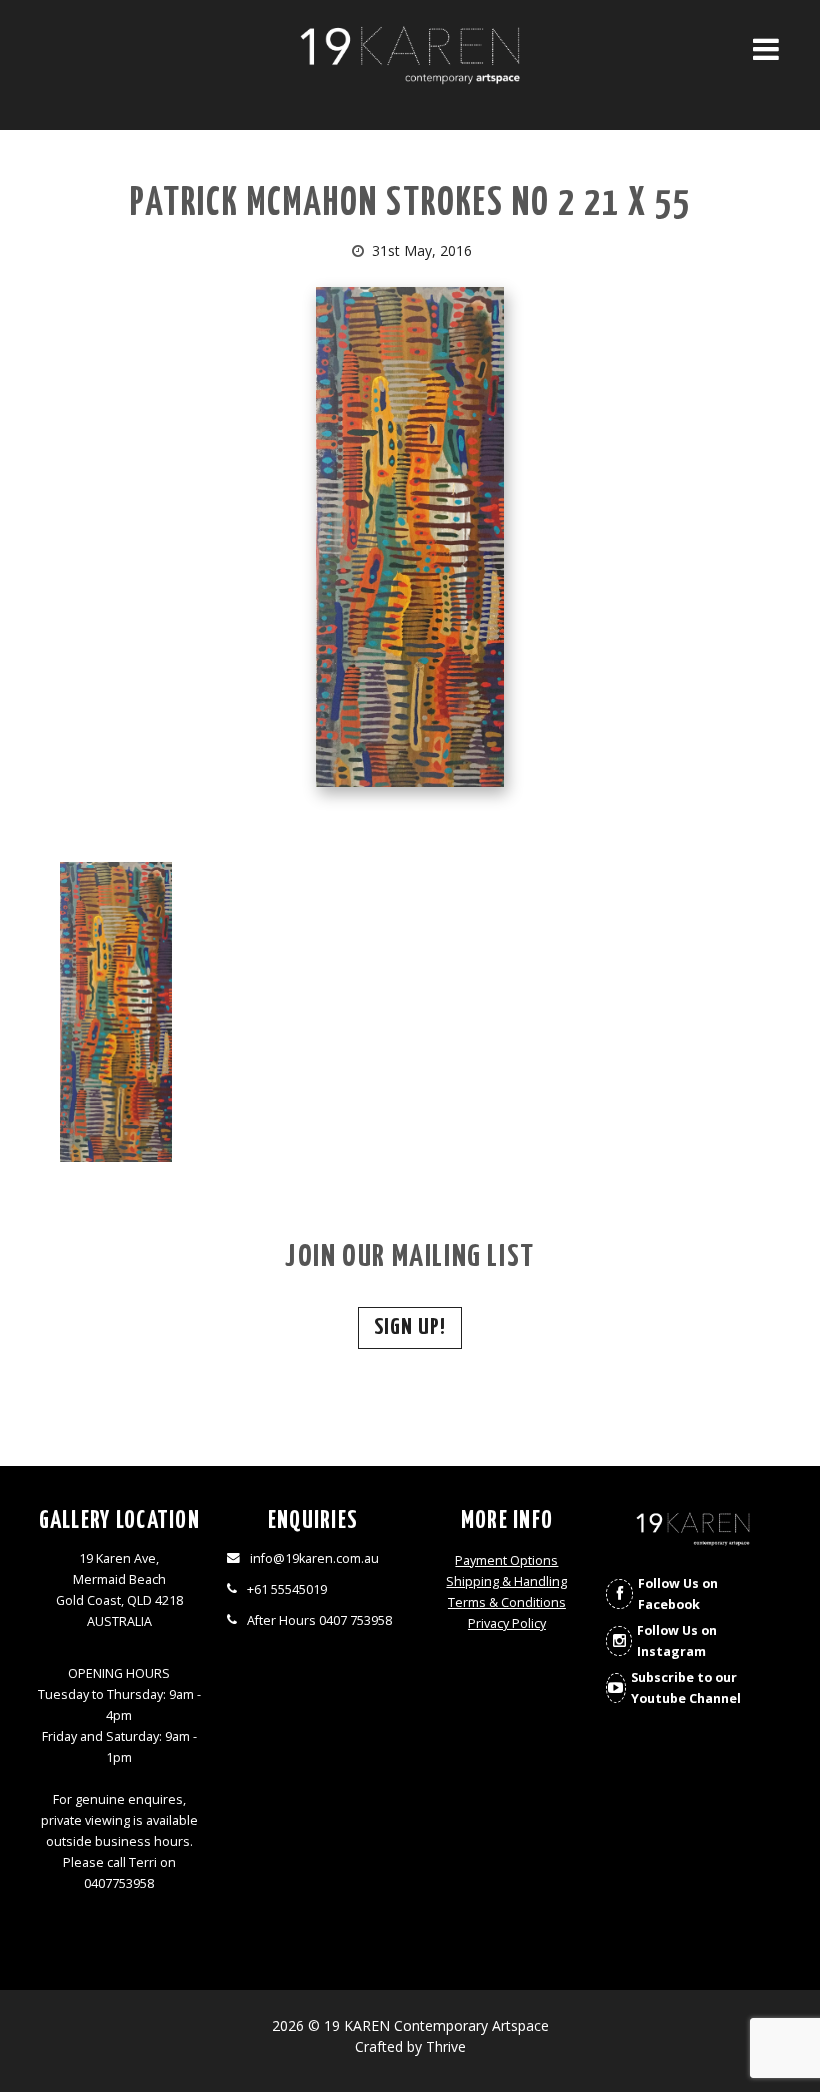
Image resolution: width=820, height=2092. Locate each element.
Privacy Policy (507, 1623)
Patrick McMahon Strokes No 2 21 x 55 (410, 204)
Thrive (446, 2046)
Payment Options (506, 1560)
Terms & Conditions (507, 1602)
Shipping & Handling (506, 1581)
